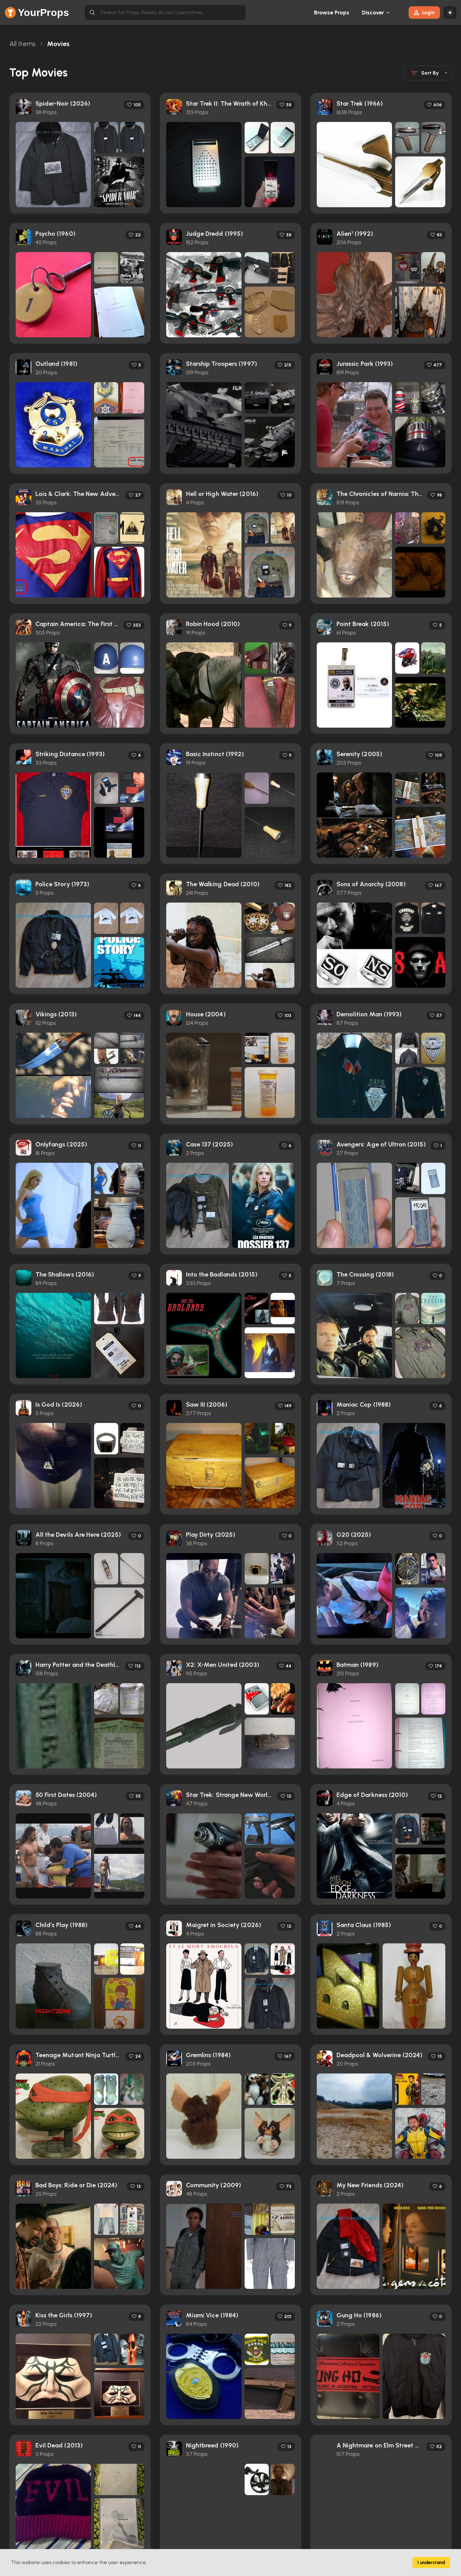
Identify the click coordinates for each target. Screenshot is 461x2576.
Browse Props (332, 13)
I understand (431, 2563)
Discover (373, 13)
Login (428, 12)
